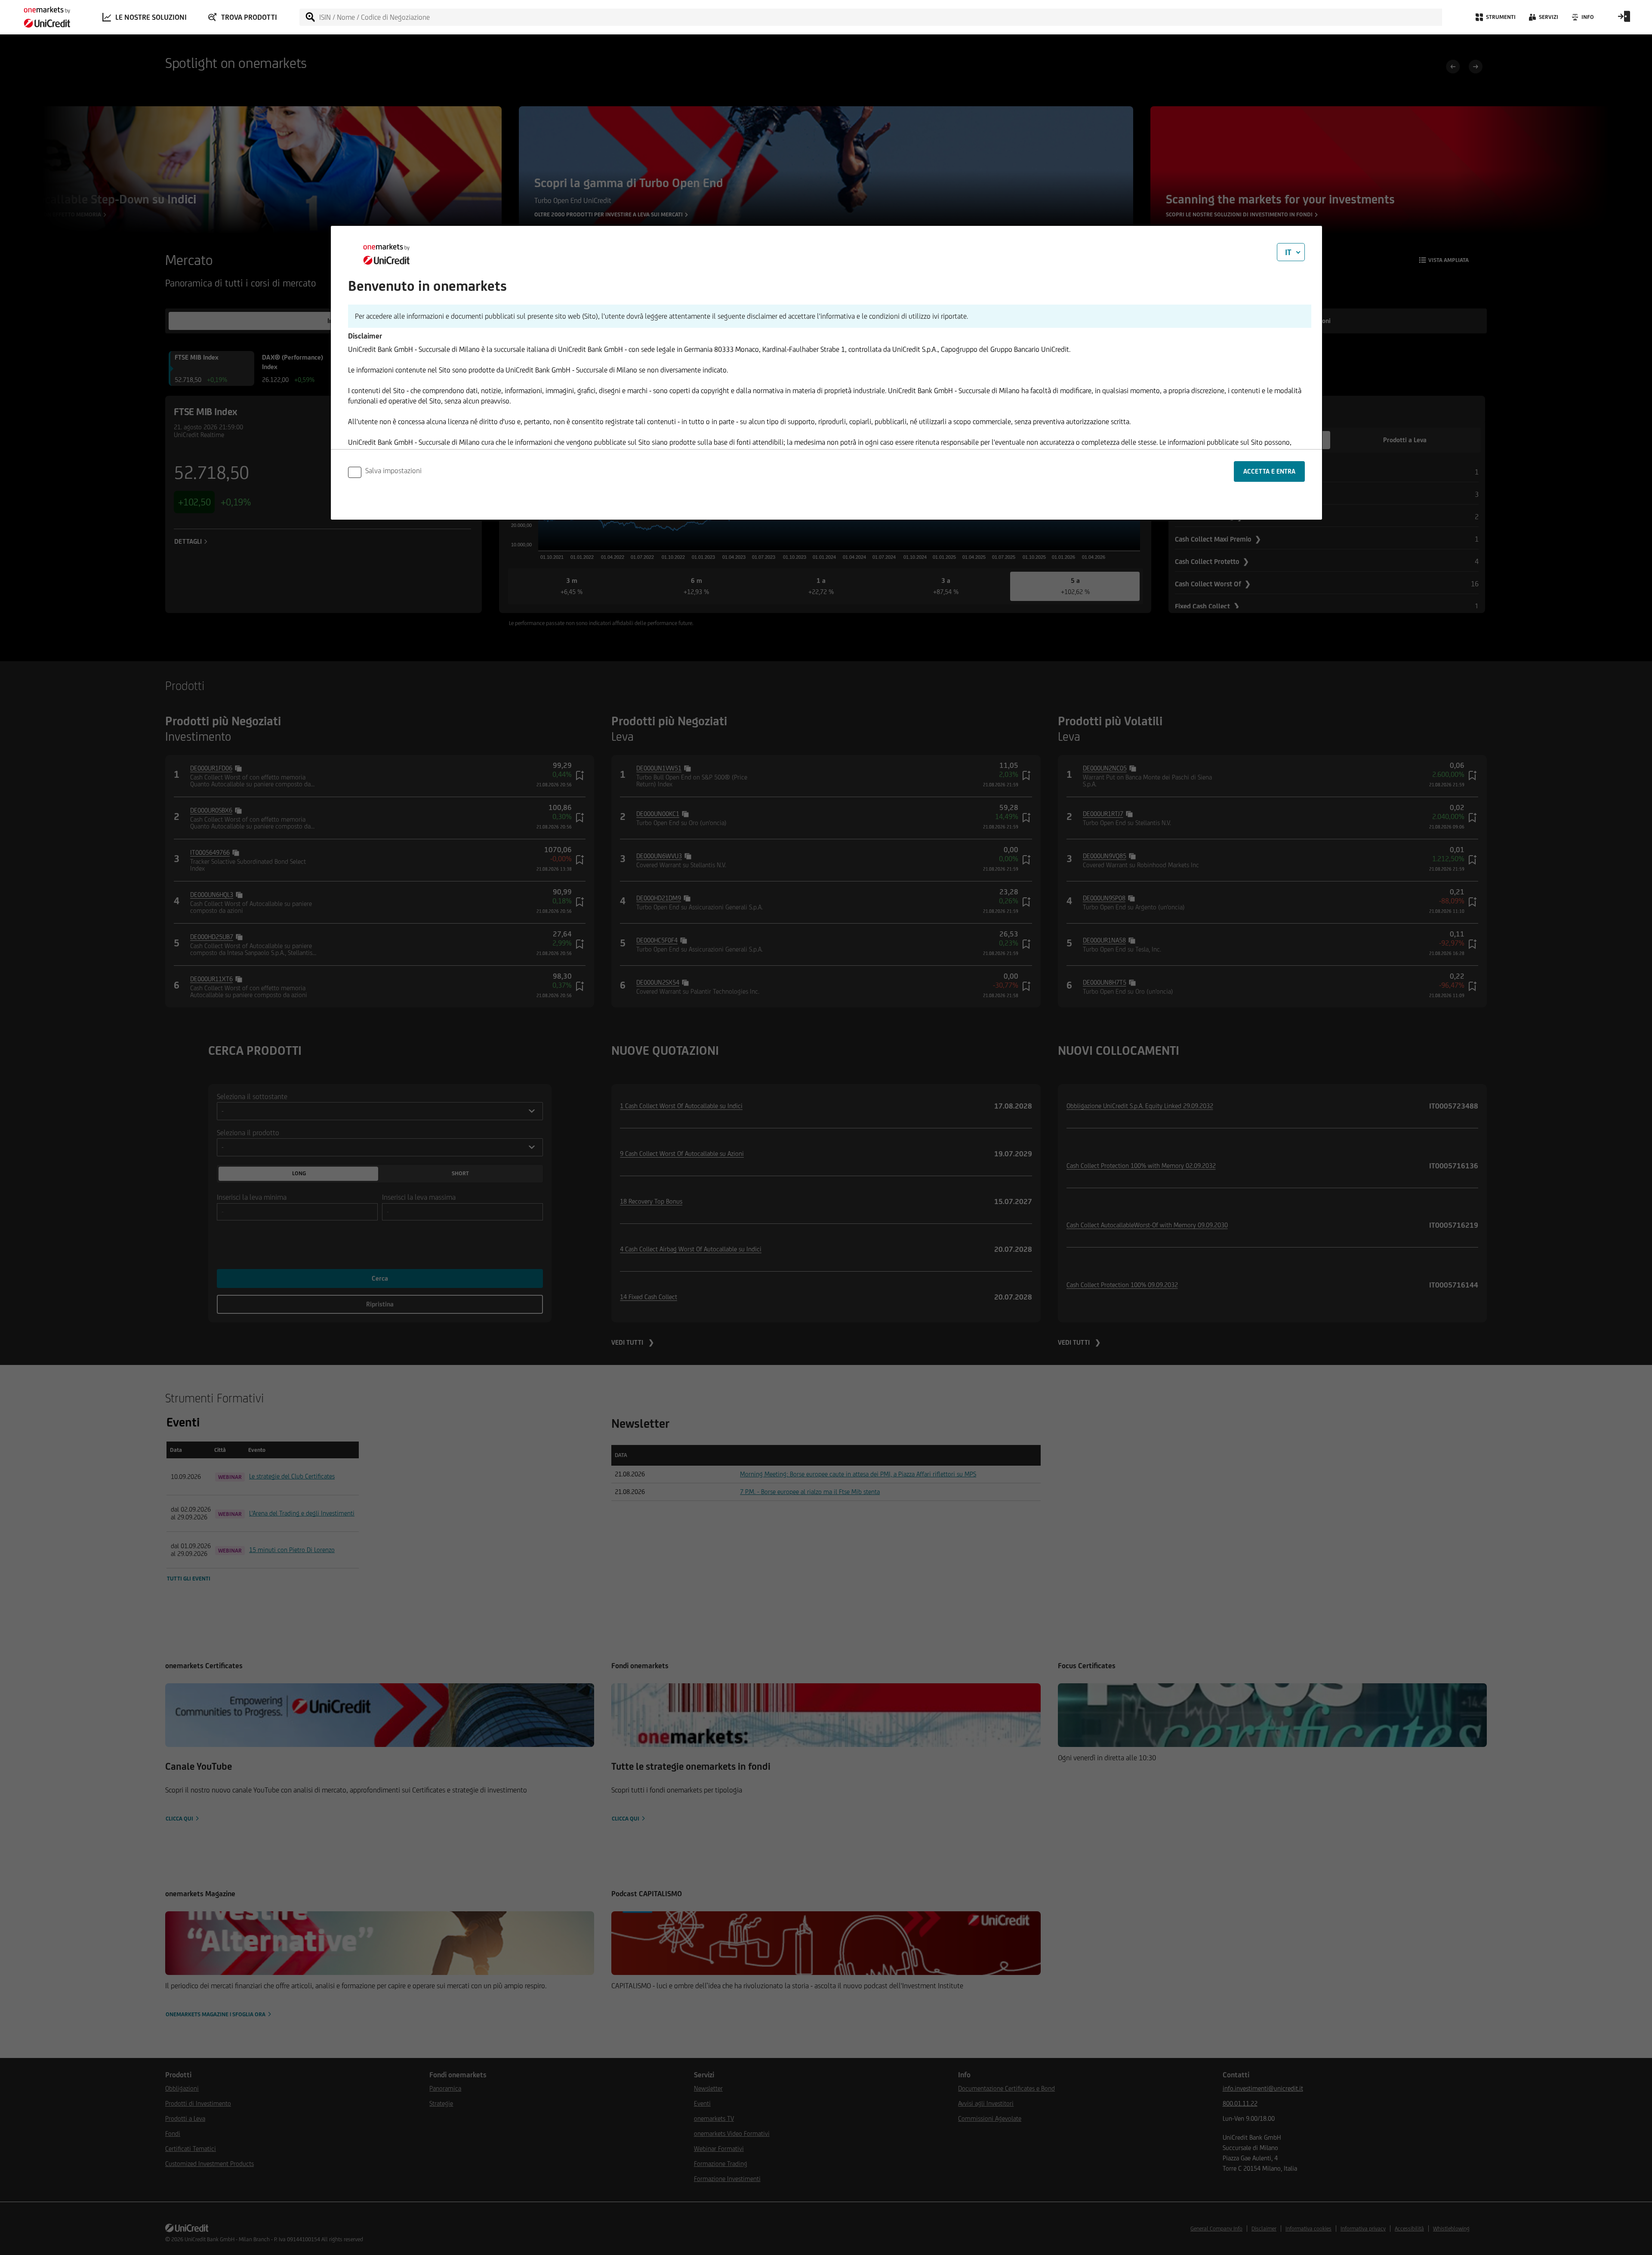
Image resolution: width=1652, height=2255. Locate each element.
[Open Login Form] (1624, 19)
